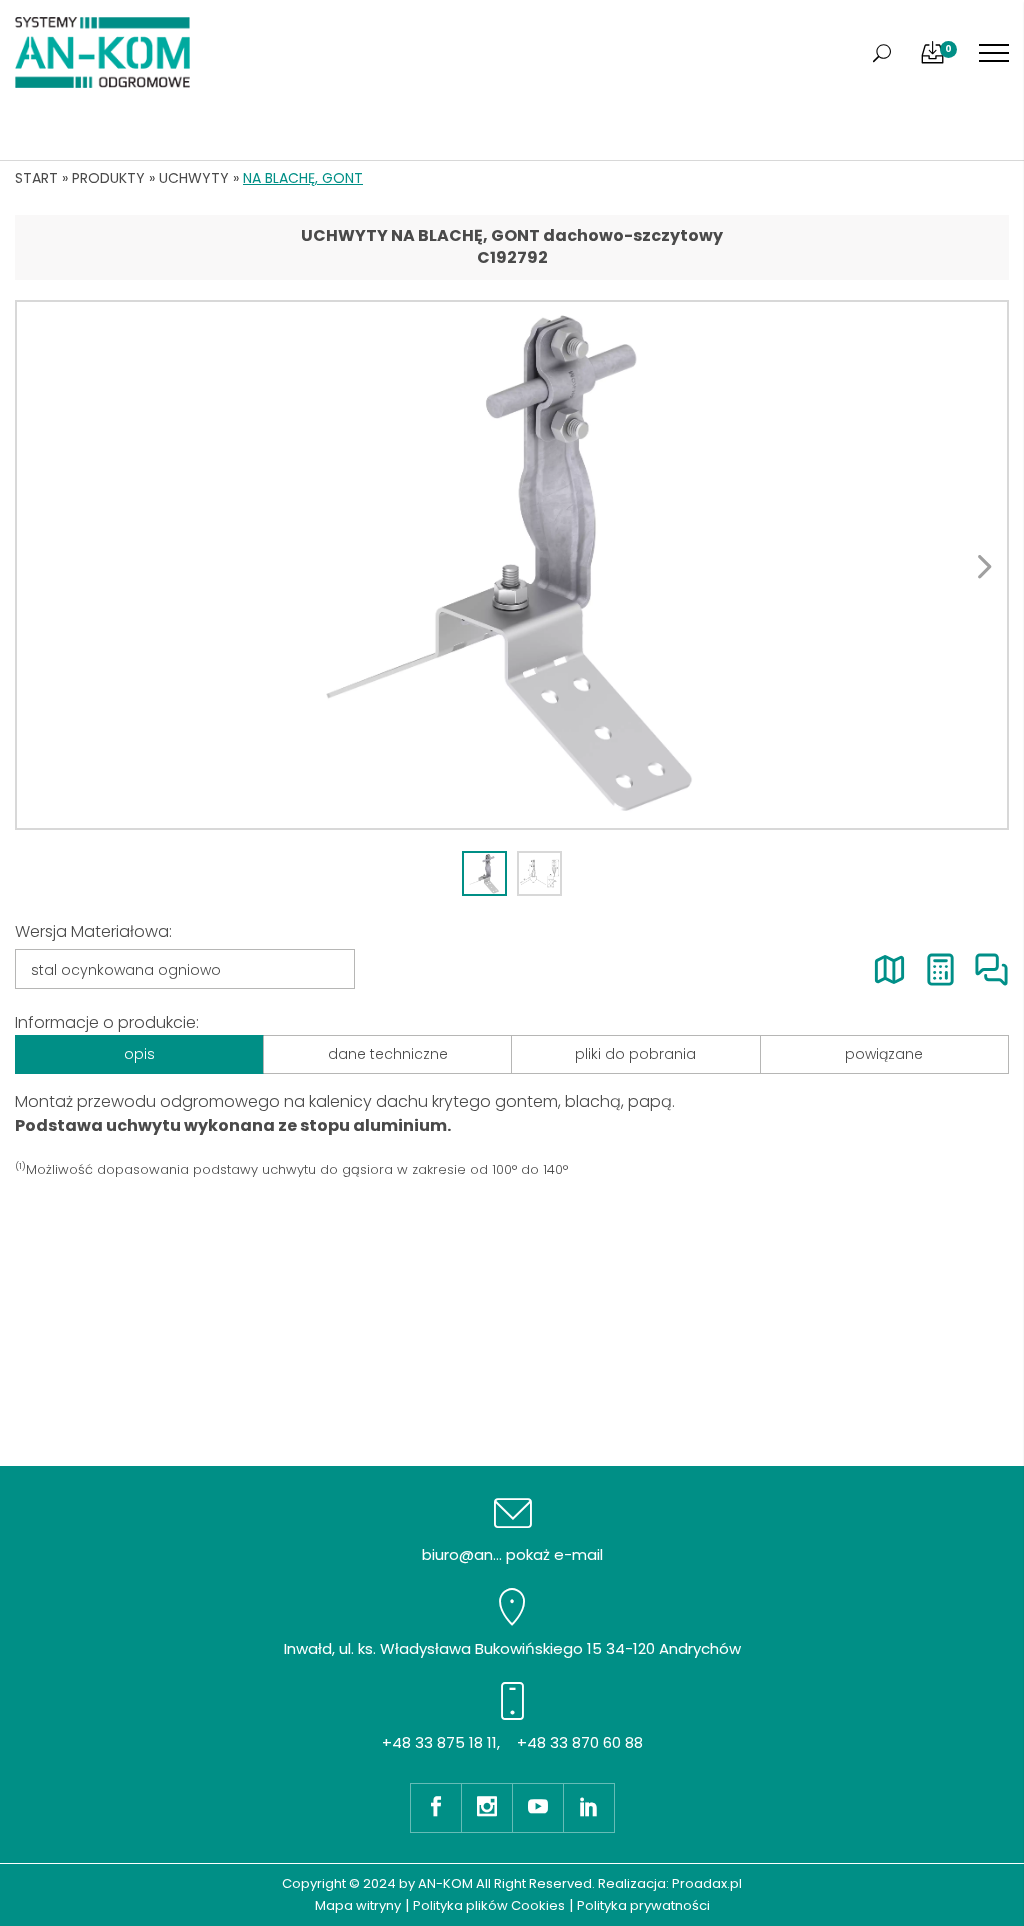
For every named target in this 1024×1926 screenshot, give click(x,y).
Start (36, 178)
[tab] (484, 873)
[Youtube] (537, 1808)
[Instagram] (486, 1808)
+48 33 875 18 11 (439, 1742)
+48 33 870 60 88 (580, 1742)
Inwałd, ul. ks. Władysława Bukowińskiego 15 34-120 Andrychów (512, 1648)
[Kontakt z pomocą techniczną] (991, 969)
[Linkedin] (589, 1808)
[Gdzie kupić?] (889, 969)
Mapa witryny (358, 1905)
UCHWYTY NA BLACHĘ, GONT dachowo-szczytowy (512, 235)
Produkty (108, 178)
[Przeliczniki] (940, 969)
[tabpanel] (512, 565)
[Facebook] (435, 1808)
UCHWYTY (194, 178)
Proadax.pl (707, 1883)
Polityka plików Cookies (489, 1905)
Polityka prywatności (643, 1905)
